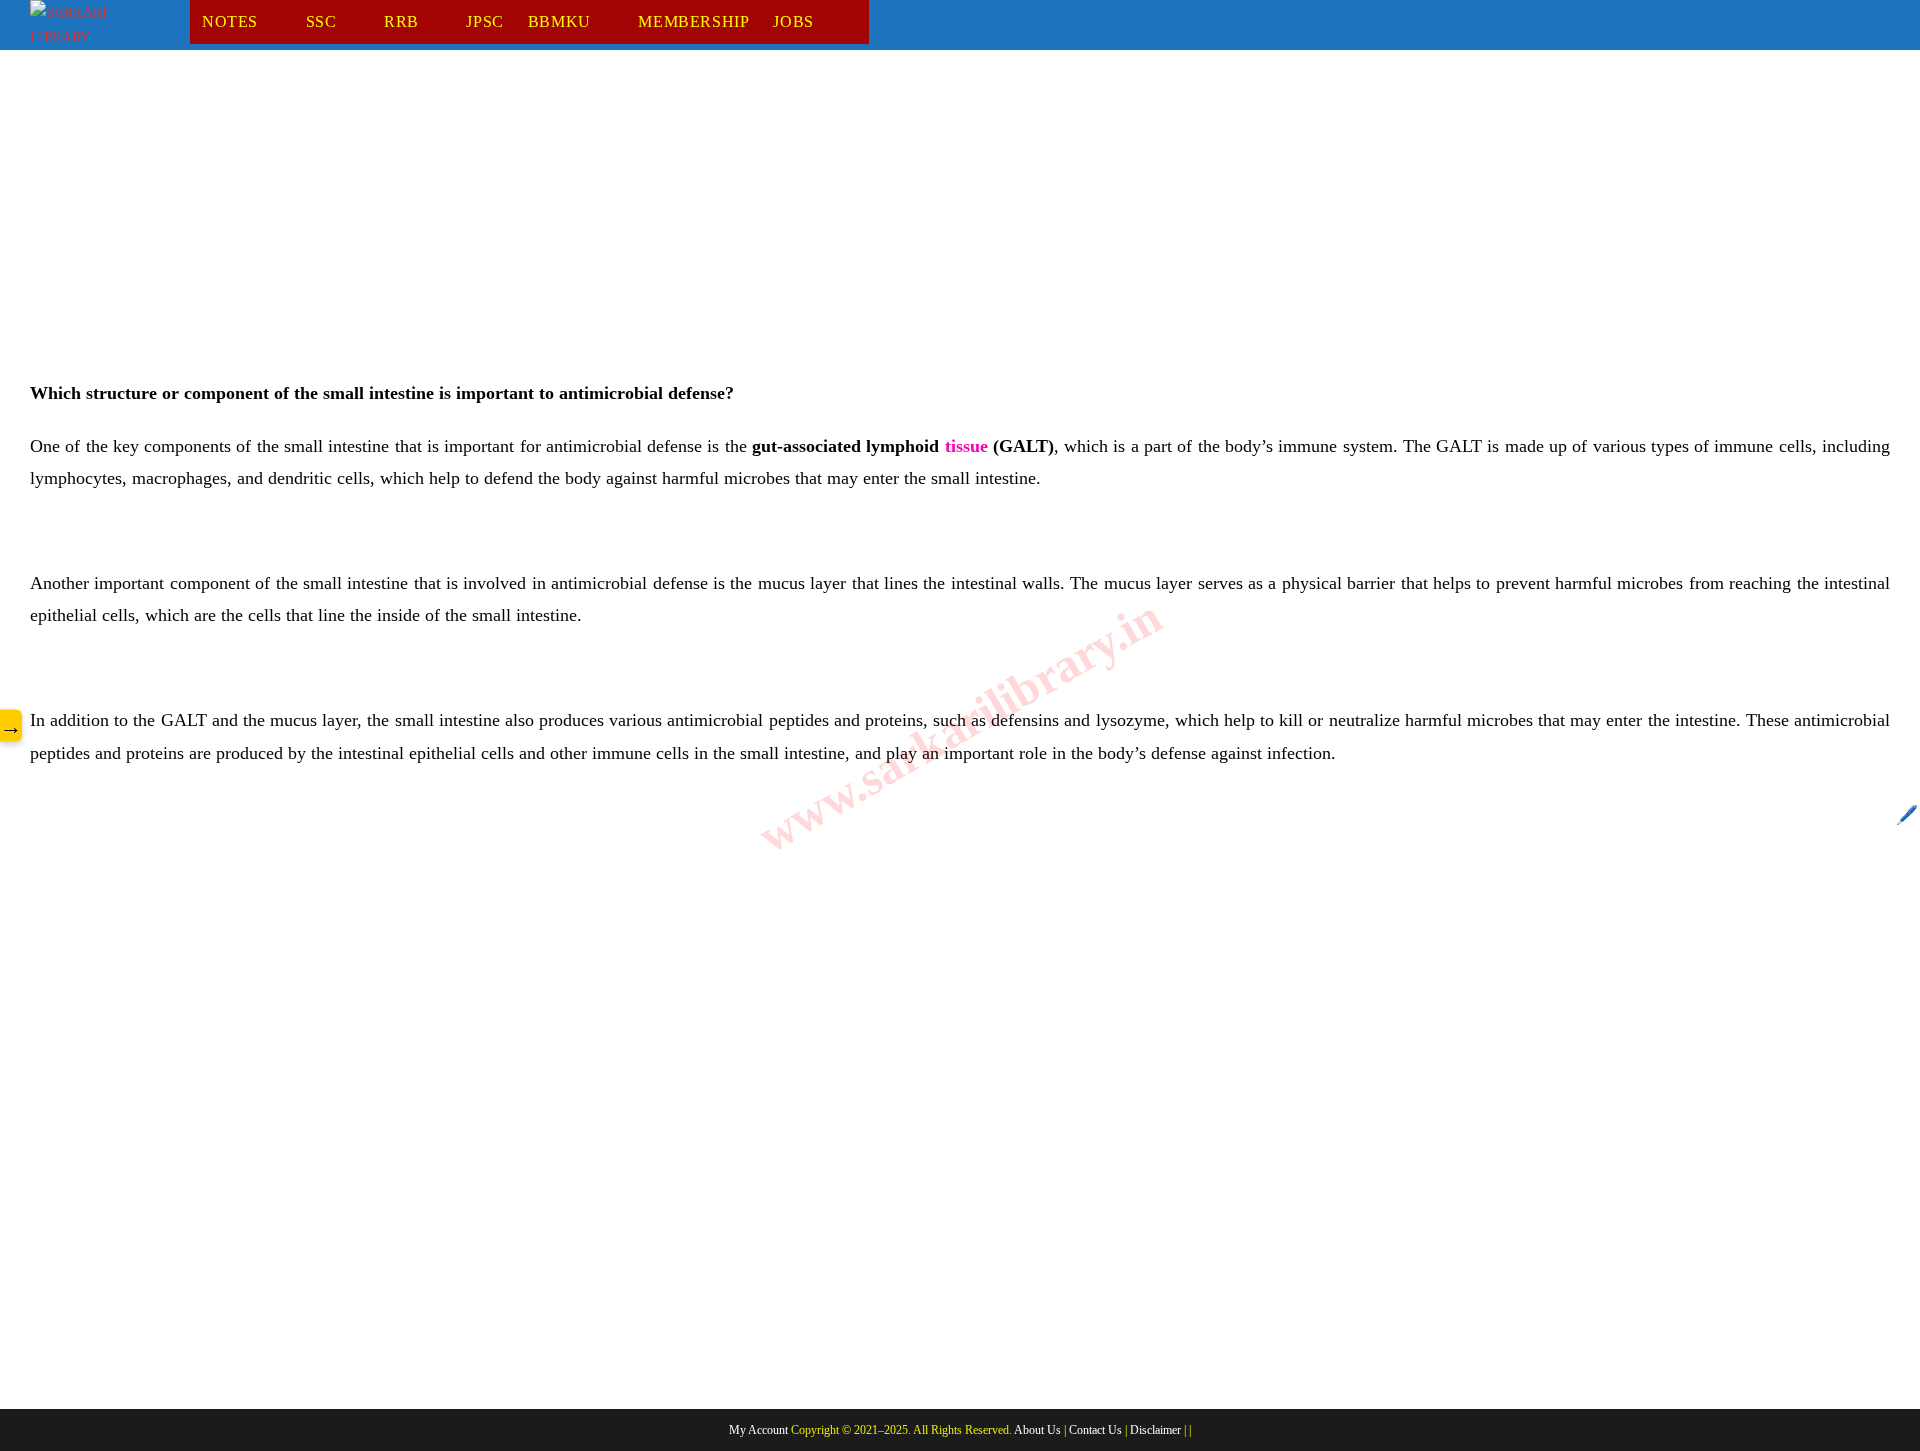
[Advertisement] (630, 229)
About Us (1037, 1430)
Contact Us (1095, 1430)
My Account (758, 1430)
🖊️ (1907, 815)
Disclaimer (1155, 1430)
